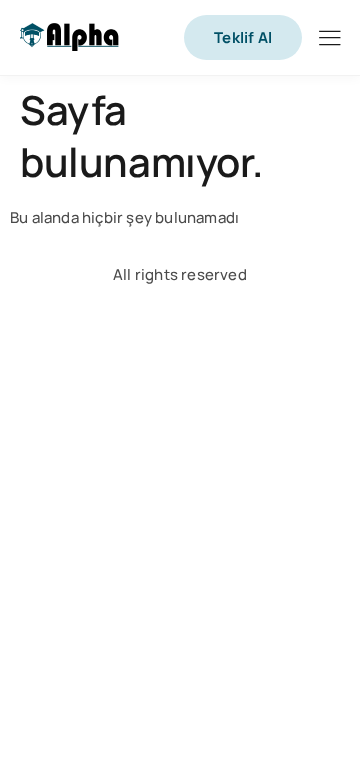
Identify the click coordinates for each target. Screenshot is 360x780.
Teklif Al (243, 37)
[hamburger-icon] (329, 39)
